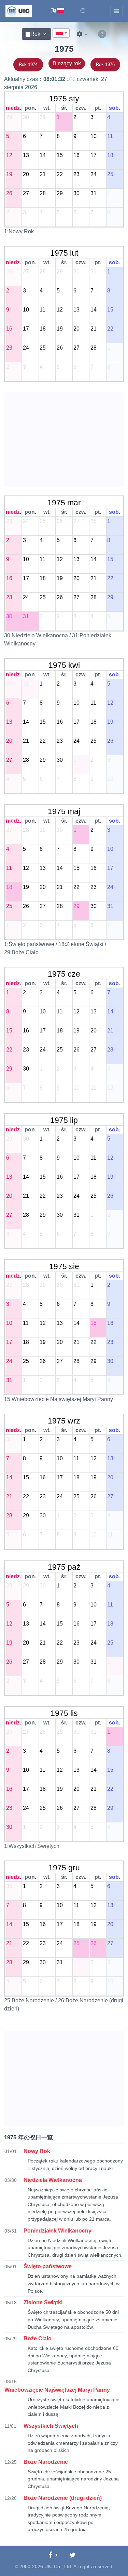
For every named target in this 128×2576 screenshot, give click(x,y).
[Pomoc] (102, 34)
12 (9, 155)
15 (59, 155)
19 (9, 174)
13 (26, 155)
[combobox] (61, 33)
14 (43, 155)
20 (26, 174)
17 (93, 155)
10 (93, 136)
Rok (35, 34)
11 (110, 136)
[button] (83, 11)
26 (9, 193)
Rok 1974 (28, 64)
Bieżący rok (67, 63)
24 (93, 174)
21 (43, 174)
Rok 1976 (105, 64)
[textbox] (61, 33)
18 (110, 155)
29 (9, 117)
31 (43, 117)
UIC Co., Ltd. (58, 2566)
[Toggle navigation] (116, 11)
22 (59, 174)
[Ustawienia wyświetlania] (83, 34)
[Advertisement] (64, 440)
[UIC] (19, 11)
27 (26, 193)
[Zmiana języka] (58, 11)
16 (76, 155)
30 (26, 117)
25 (110, 174)
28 (43, 193)
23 (76, 174)
